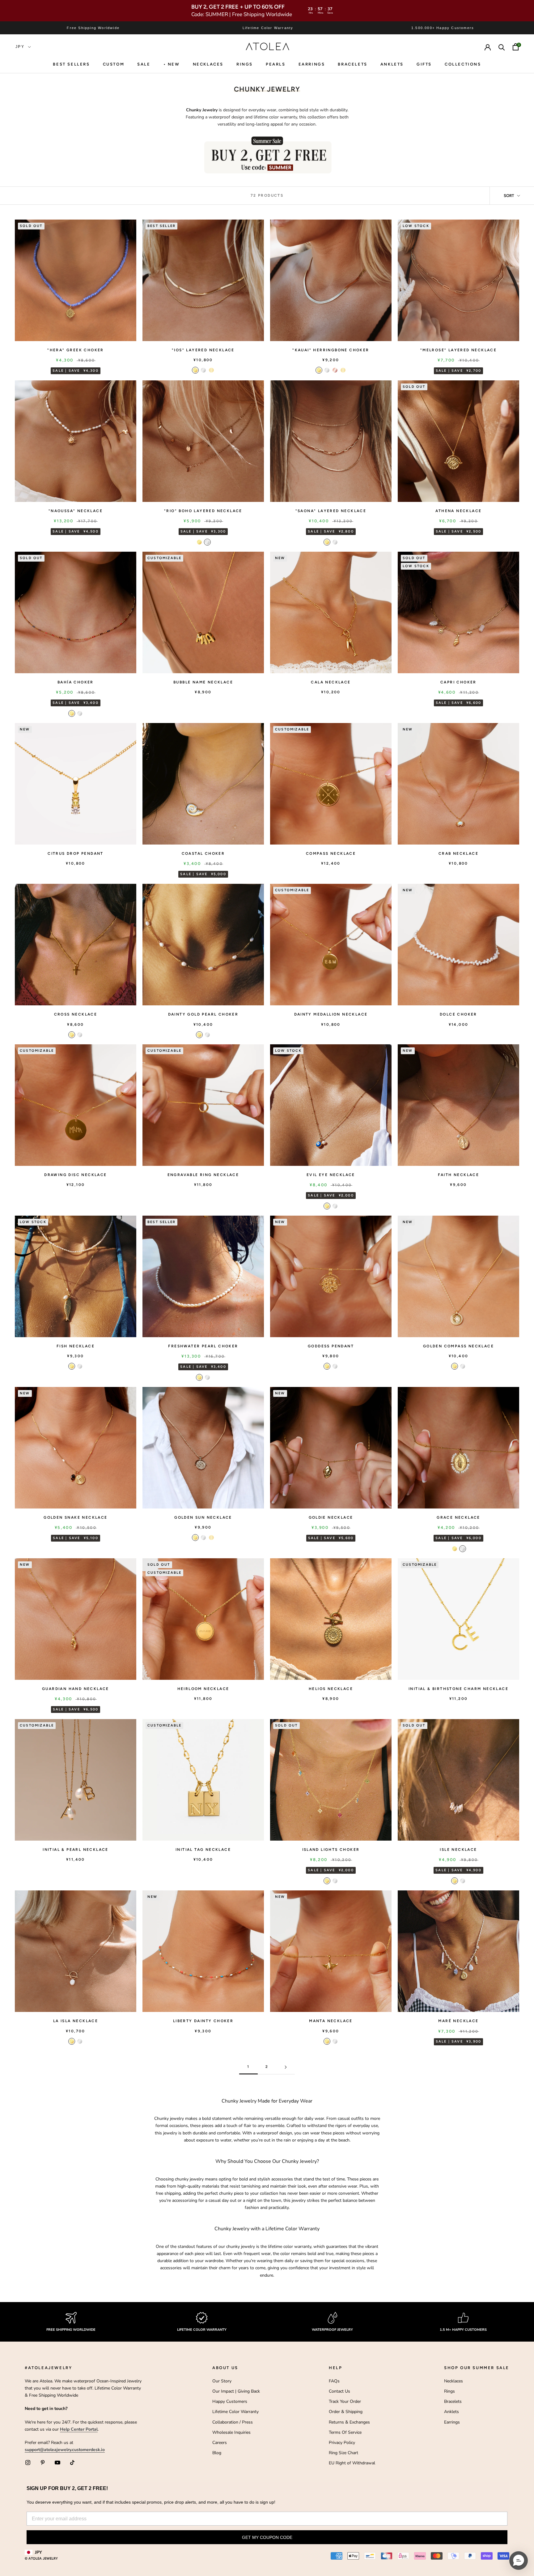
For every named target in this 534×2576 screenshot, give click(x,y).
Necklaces (208, 64)
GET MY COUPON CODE (267, 2537)
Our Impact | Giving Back (236, 2391)
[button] (519, 2561)
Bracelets (352, 64)
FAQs (334, 2381)
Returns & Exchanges (349, 2422)
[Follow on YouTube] (57, 2463)
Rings (449, 2391)
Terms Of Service (345, 2432)
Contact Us (339, 2391)
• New (172, 64)
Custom (114, 64)
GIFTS (424, 64)
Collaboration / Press (233, 2422)
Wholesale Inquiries (231, 2432)
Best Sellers (71, 64)
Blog (217, 2453)
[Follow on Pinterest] (43, 2463)
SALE (144, 64)
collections (463, 64)
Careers (220, 2443)
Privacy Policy (342, 2443)
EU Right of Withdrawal (352, 2463)
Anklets (392, 64)
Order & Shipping (346, 2412)
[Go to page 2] (286, 2067)
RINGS (245, 64)
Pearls (276, 64)
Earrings (312, 64)
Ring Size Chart (343, 2453)
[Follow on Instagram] (28, 2463)
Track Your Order (345, 2401)
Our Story (222, 2381)
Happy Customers (230, 2401)
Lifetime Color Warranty (235, 2412)
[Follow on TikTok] (72, 2463)
